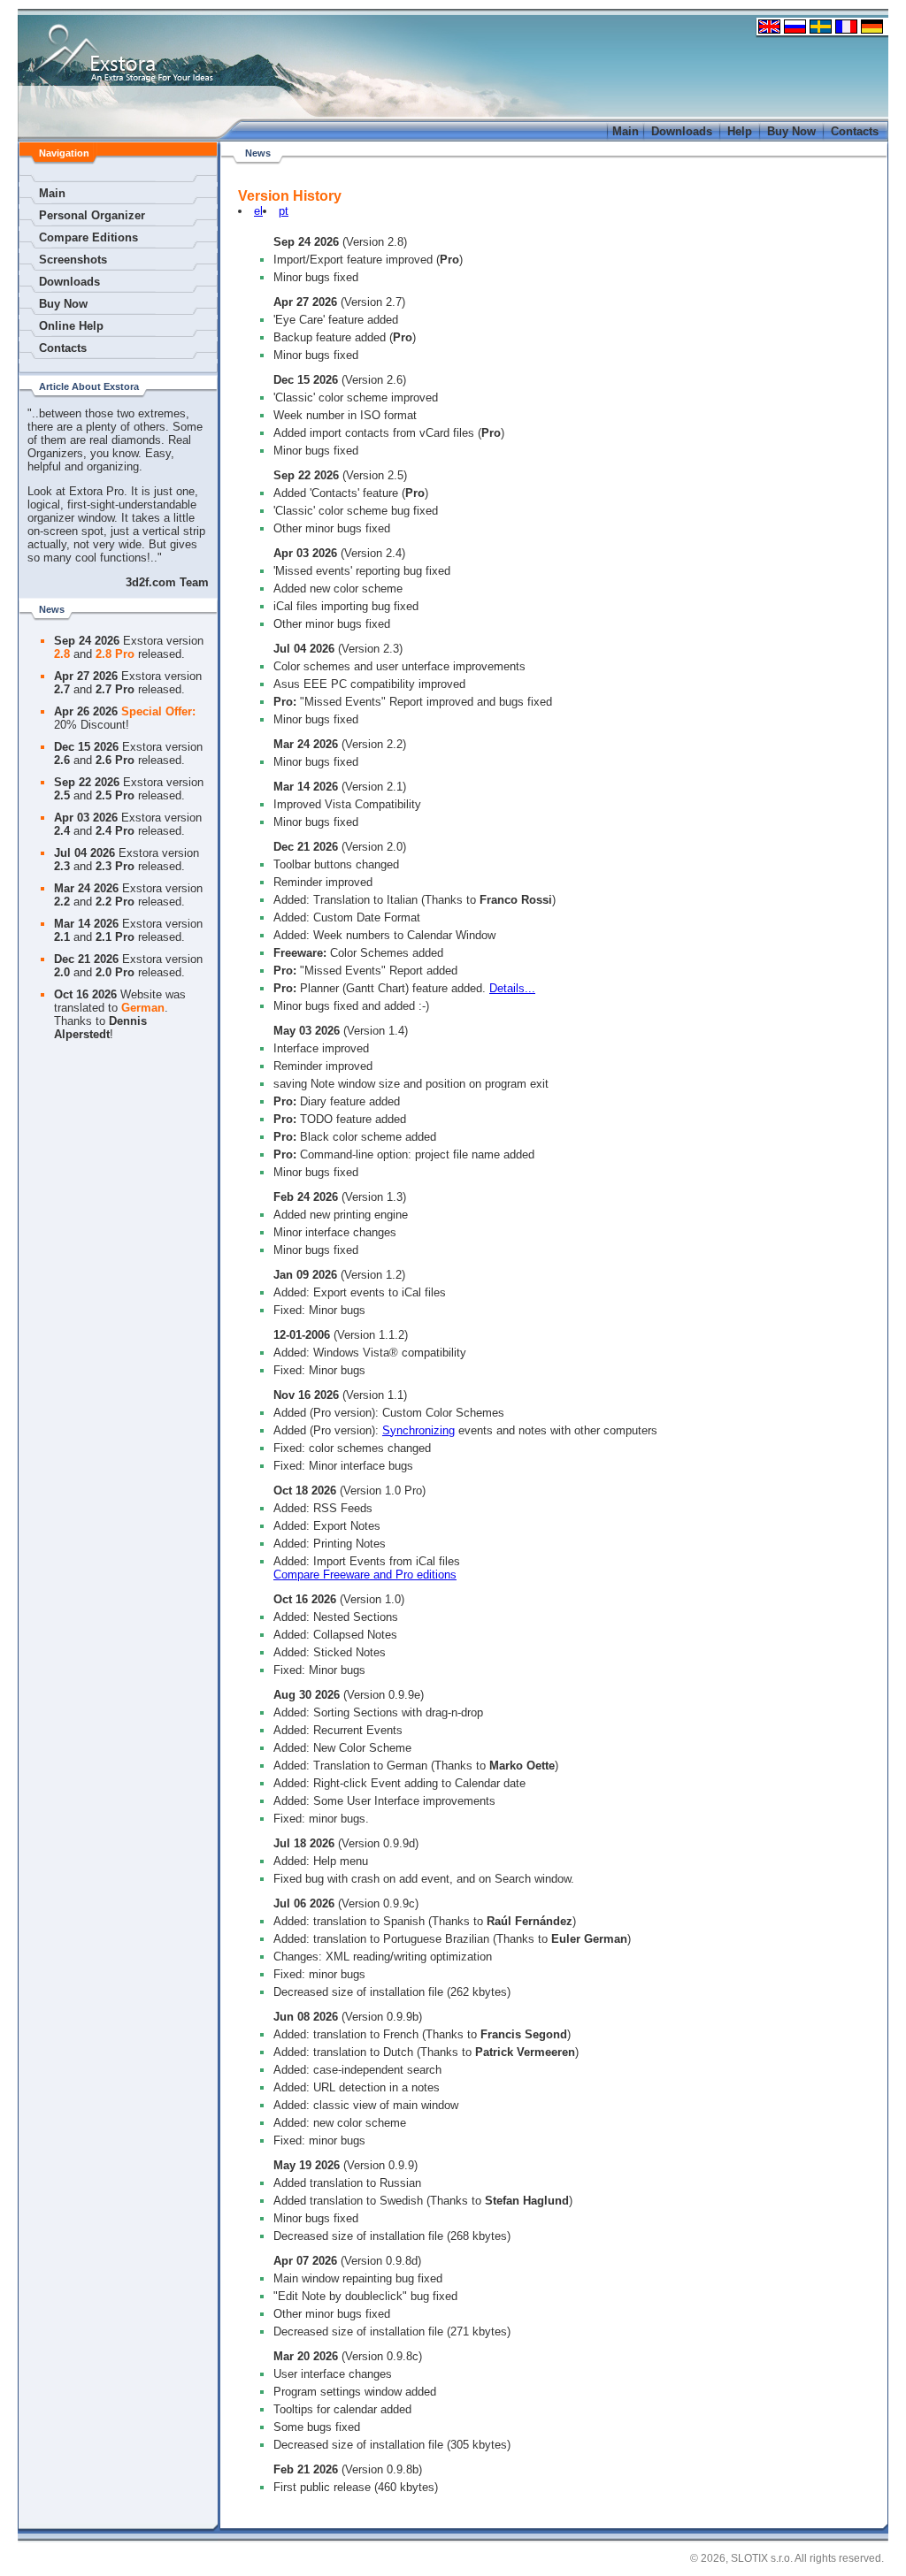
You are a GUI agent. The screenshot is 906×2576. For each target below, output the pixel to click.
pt (284, 211)
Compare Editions (88, 237)
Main (626, 131)
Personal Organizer (92, 215)
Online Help (71, 326)
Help (740, 131)
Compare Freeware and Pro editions (365, 1575)
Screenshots (73, 260)
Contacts (855, 131)
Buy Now (791, 131)
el (258, 211)
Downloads (682, 131)
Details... (512, 988)
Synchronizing (418, 1430)
